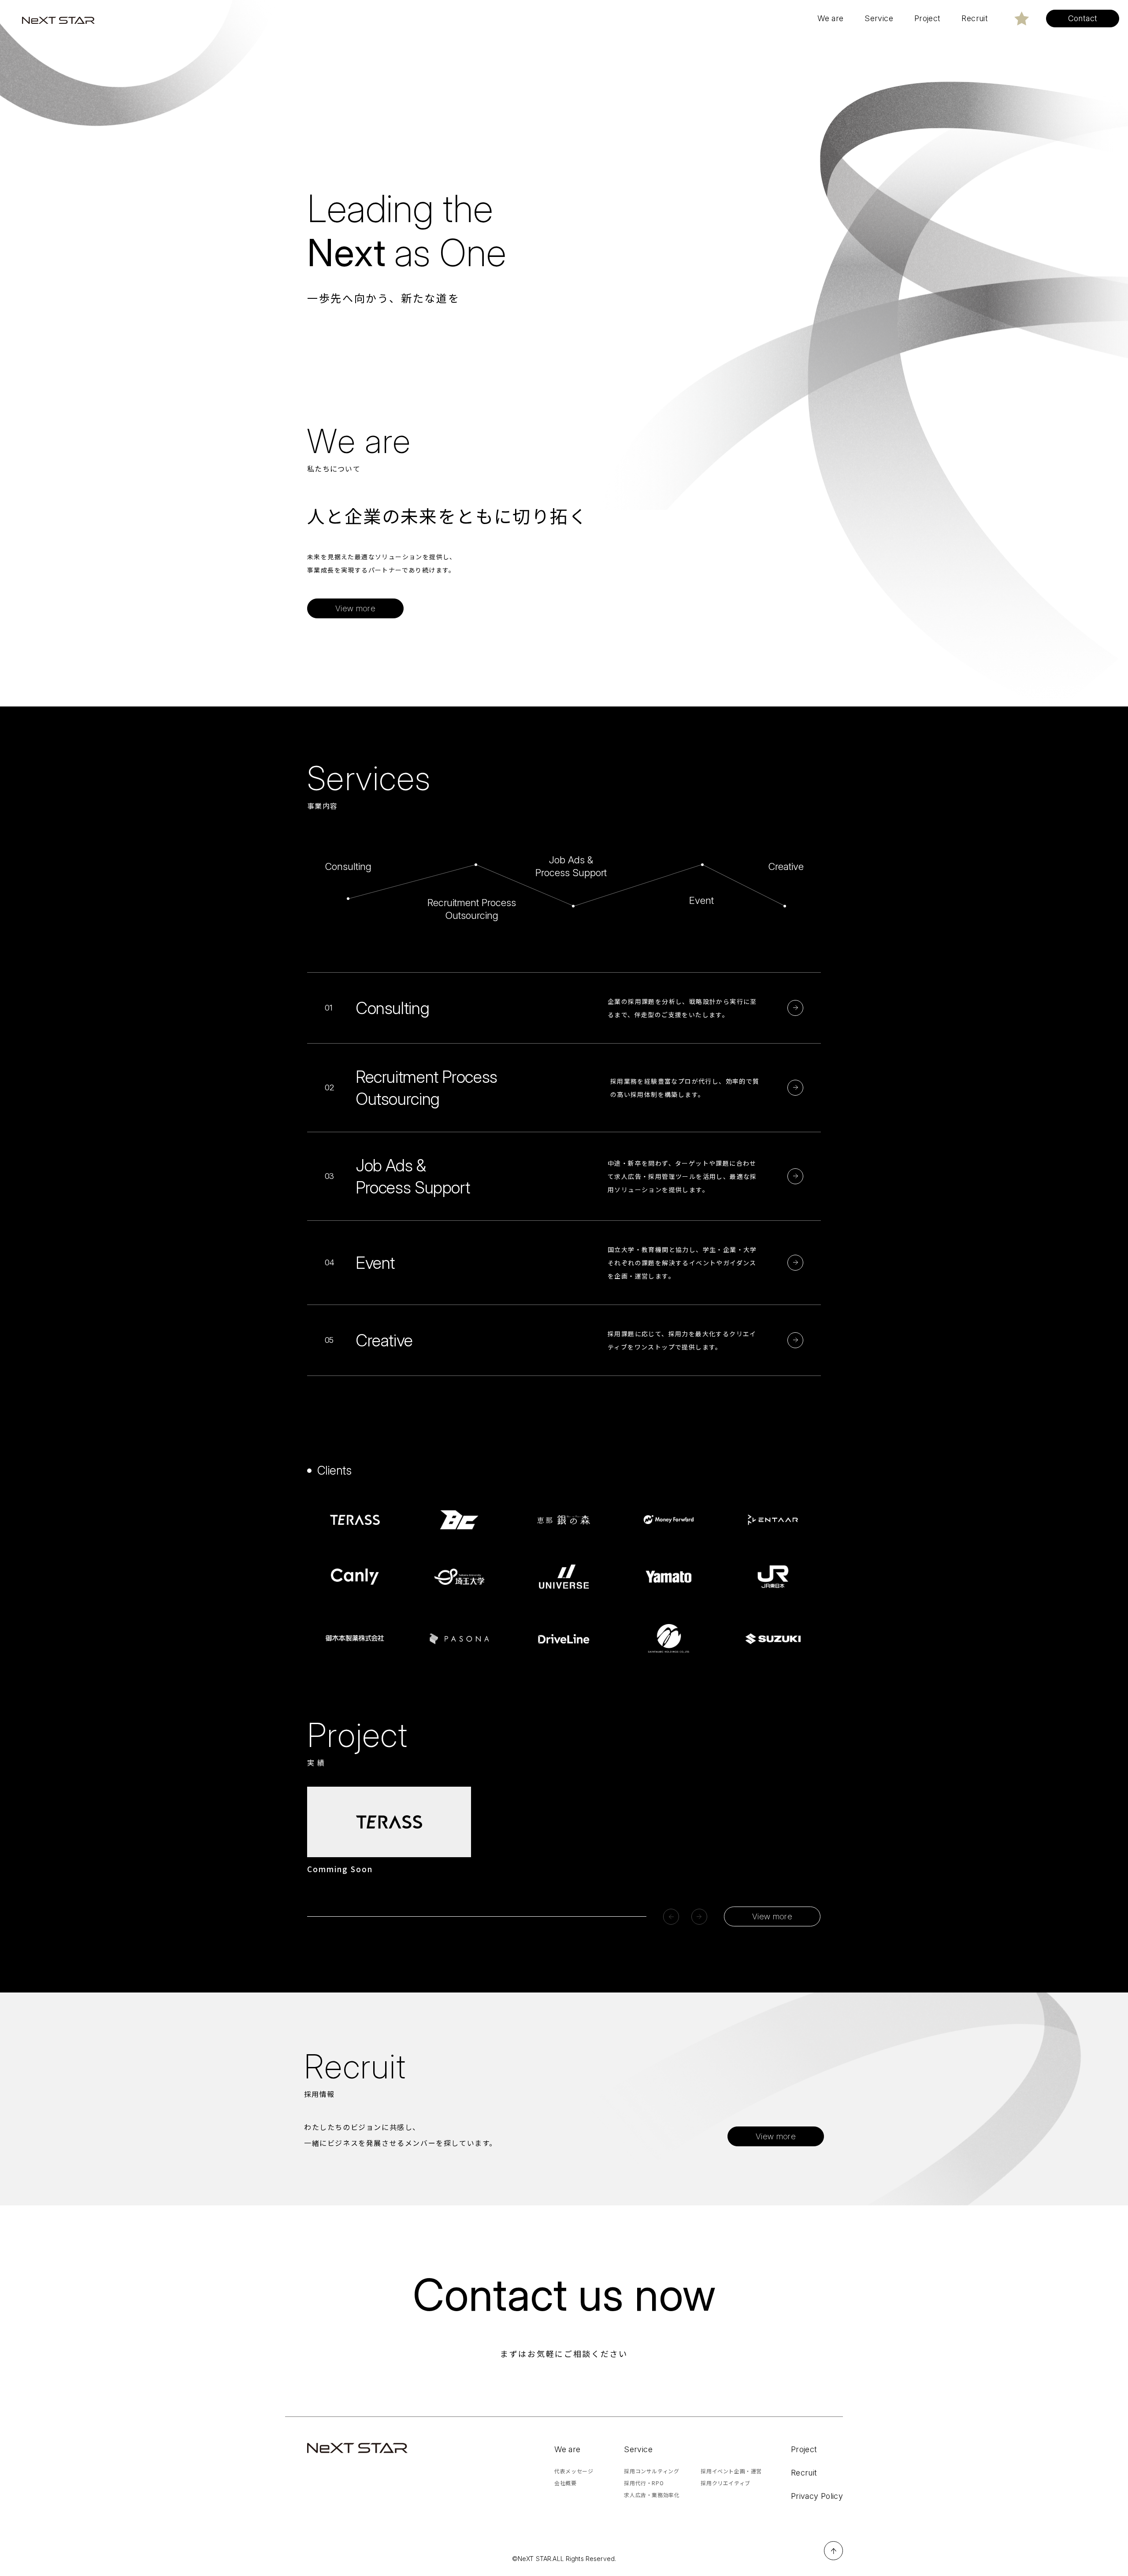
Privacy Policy (817, 2496)
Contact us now (564, 2295)
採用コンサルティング (651, 2471)
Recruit (804, 2473)
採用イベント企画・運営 (731, 2471)
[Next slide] (699, 1917)
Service (638, 2449)
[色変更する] (1022, 19)
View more (772, 1916)
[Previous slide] (671, 1917)
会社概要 (565, 2483)
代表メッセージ (574, 2471)
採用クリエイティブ (725, 2483)
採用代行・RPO (644, 2483)
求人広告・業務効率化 (652, 2495)
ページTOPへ (833, 2551)
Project (804, 2449)
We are (567, 2449)
